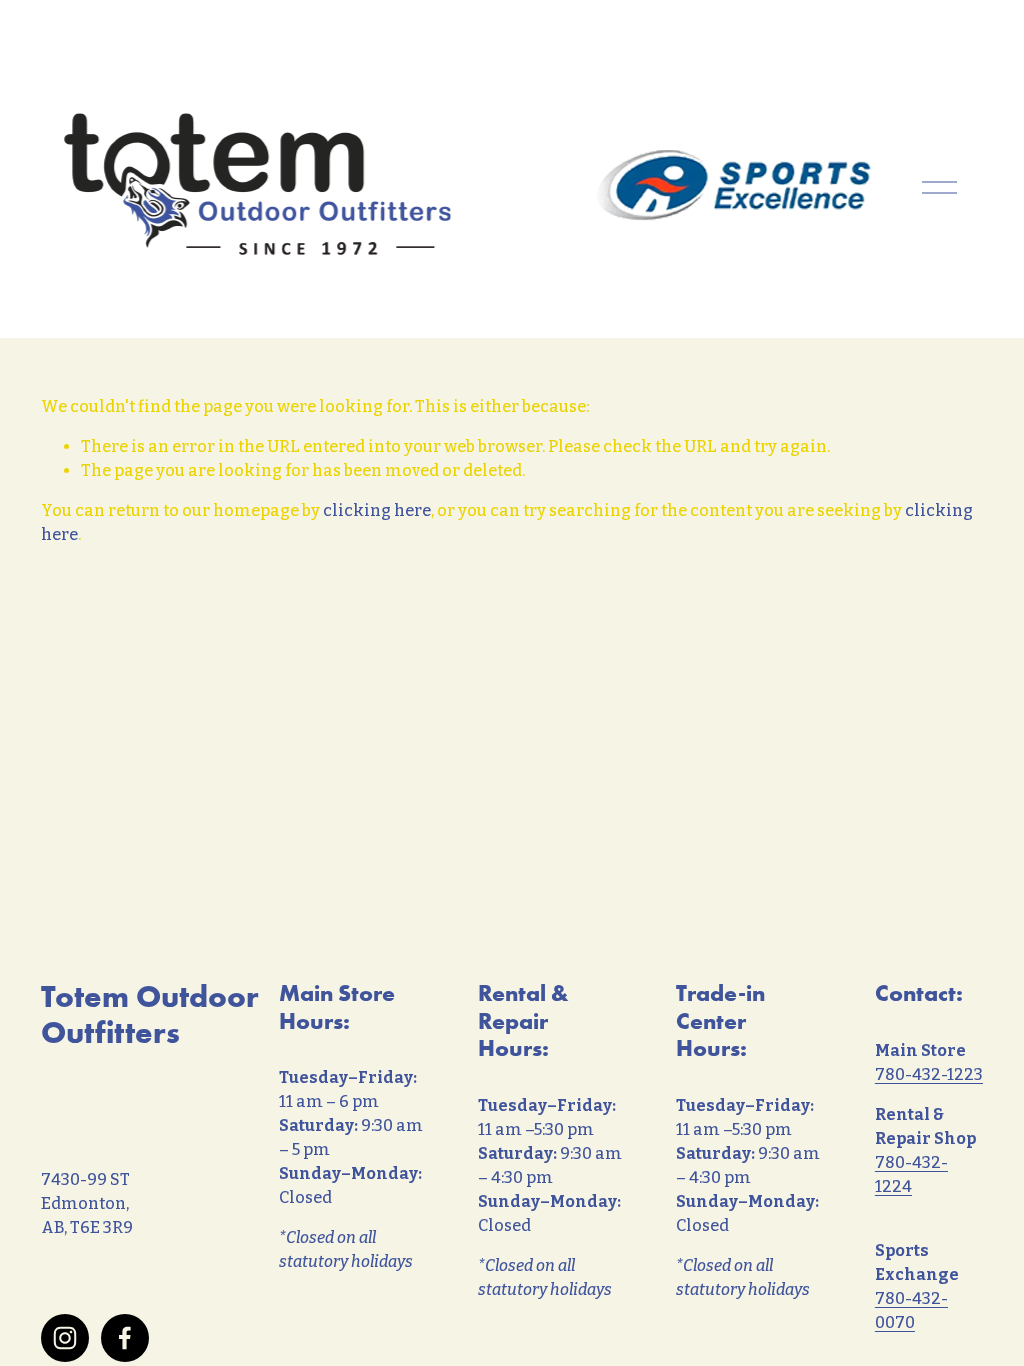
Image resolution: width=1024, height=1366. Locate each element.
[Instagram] (65, 1338)
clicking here (377, 510)
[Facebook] (125, 1338)
